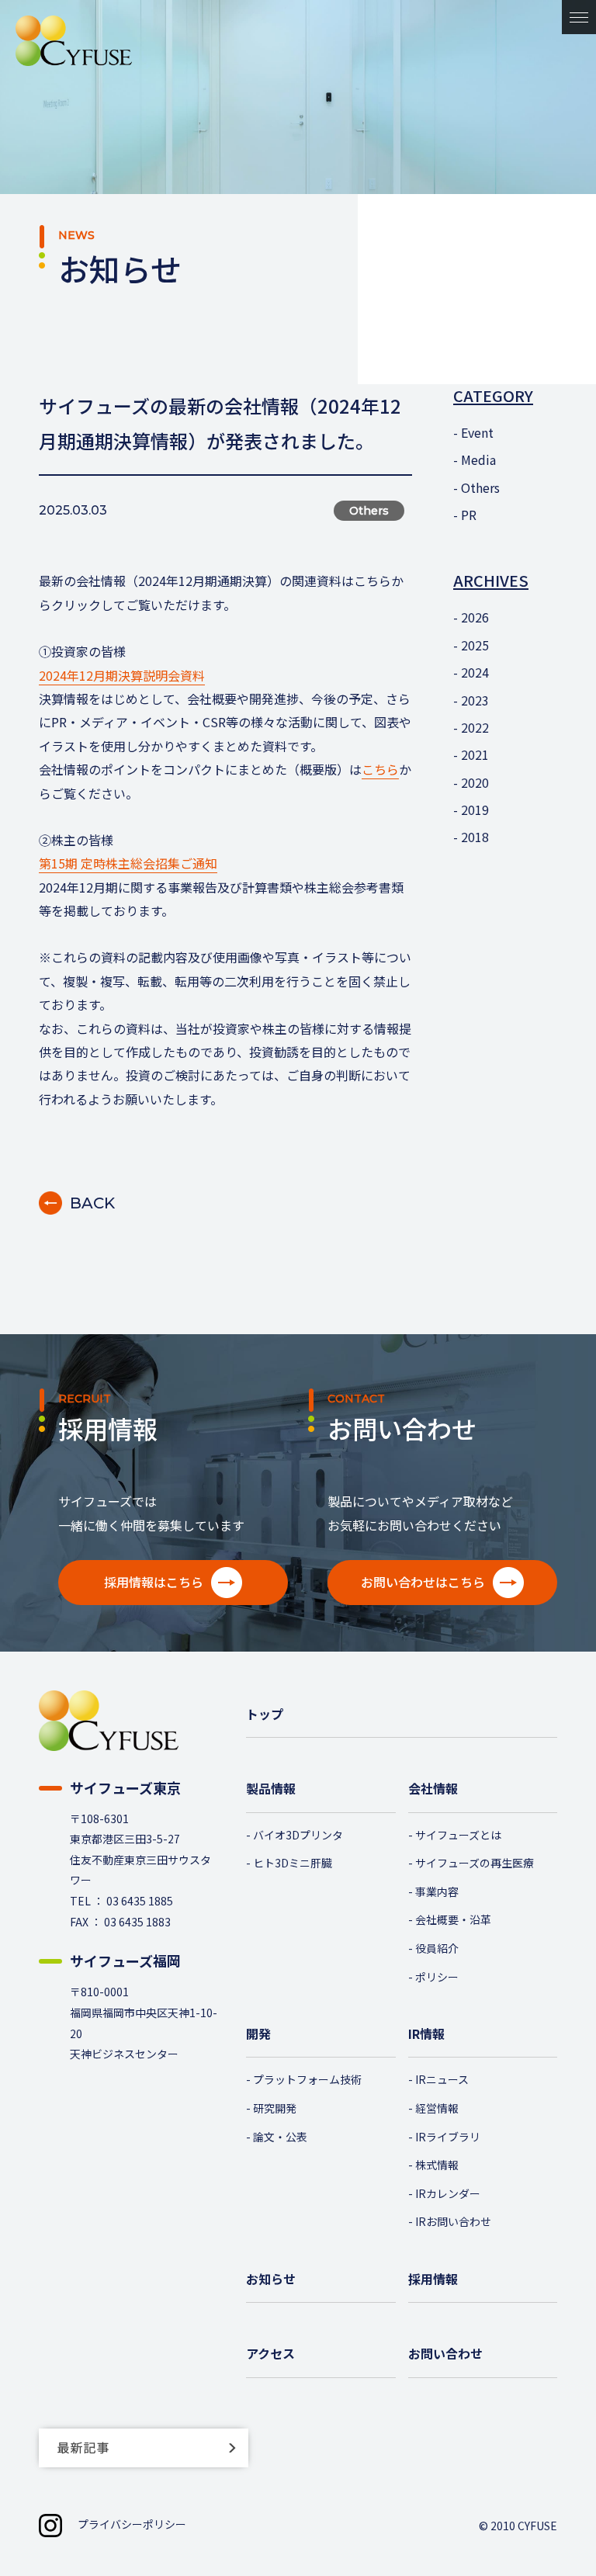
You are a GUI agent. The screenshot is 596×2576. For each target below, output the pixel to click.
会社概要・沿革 (453, 1919)
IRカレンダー (448, 2193)
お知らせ (271, 2279)
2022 (475, 727)
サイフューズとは (458, 1835)
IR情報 (426, 2033)
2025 (475, 645)
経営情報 (437, 2108)
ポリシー (437, 1977)
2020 (475, 782)
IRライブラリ (448, 2137)
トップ (265, 1714)
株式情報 (437, 2165)
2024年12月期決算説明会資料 (122, 675)
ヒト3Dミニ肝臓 (293, 1863)
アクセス (270, 2353)
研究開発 (275, 2108)
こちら (380, 769)
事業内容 (437, 1891)
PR (469, 515)
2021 (475, 754)
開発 (258, 2033)
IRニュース (442, 2079)
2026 (475, 617)
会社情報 (433, 1788)
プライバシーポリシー (132, 2524)
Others (480, 487)
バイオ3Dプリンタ (298, 1835)
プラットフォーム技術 (307, 2079)
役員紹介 (437, 1948)
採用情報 (433, 2279)
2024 (475, 672)
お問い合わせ (445, 2353)
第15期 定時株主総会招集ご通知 (128, 863)
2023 (475, 700)
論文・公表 (280, 2137)
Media (478, 459)
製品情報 (271, 1788)
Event (477, 432)
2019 (475, 810)
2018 (475, 837)
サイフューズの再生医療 (475, 1863)
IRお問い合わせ (453, 2221)
